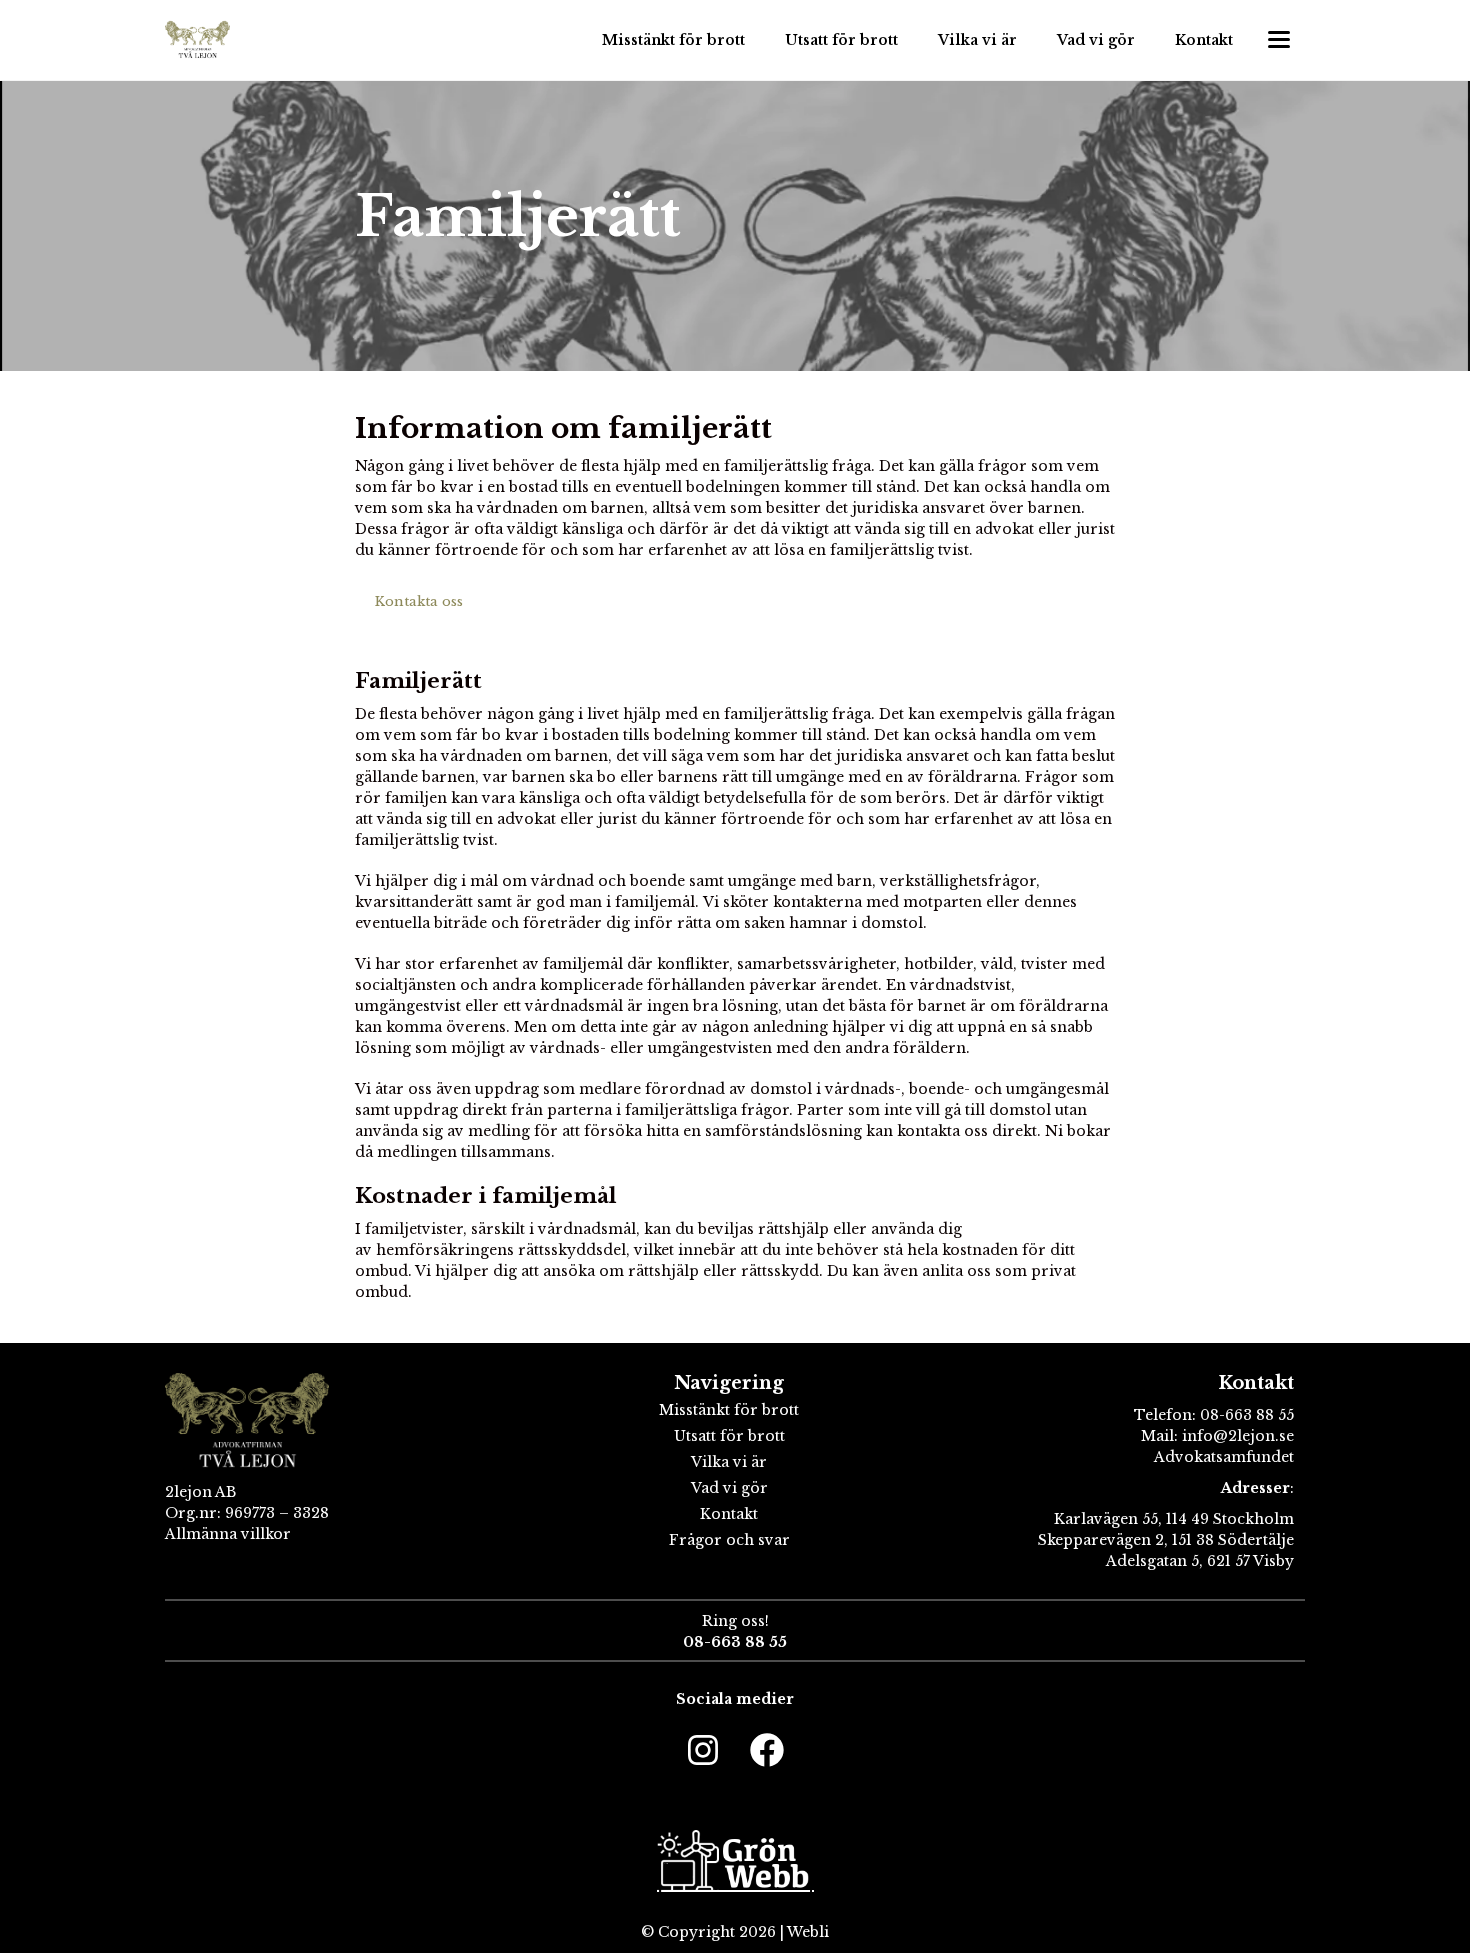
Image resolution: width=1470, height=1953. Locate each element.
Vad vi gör (1096, 40)
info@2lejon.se (1236, 1436)
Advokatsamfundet (1224, 1457)
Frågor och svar (729, 1540)
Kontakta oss (419, 601)
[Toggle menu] (1279, 40)
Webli (808, 1932)
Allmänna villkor (228, 1534)
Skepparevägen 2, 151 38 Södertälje (1166, 1540)
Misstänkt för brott (673, 40)
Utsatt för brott (841, 40)
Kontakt (1204, 40)
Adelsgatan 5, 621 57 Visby (1200, 1561)
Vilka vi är (977, 40)
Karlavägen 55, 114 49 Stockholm (1174, 1519)
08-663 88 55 (1247, 1415)
